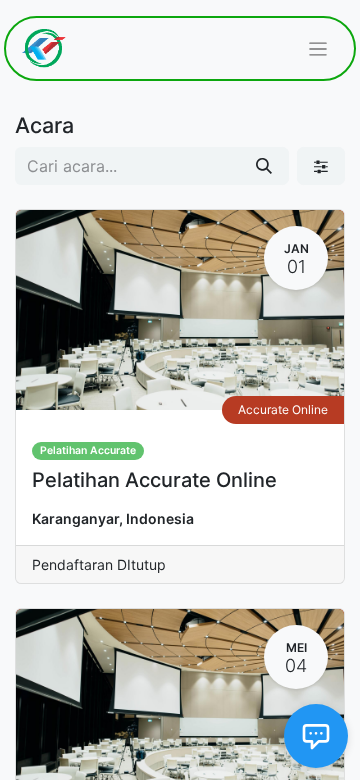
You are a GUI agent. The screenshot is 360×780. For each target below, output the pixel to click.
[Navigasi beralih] (318, 48)
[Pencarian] (264, 166)
